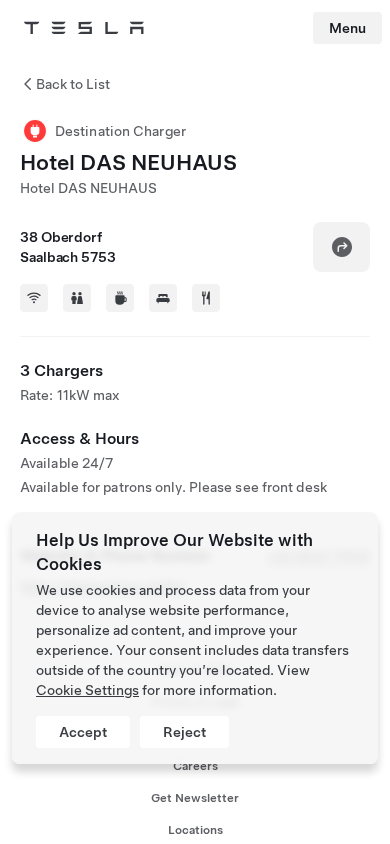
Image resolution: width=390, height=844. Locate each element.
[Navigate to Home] (84, 28)
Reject (184, 732)
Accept (83, 732)
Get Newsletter (195, 798)
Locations (195, 830)
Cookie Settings (87, 690)
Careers (195, 766)
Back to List (73, 84)
